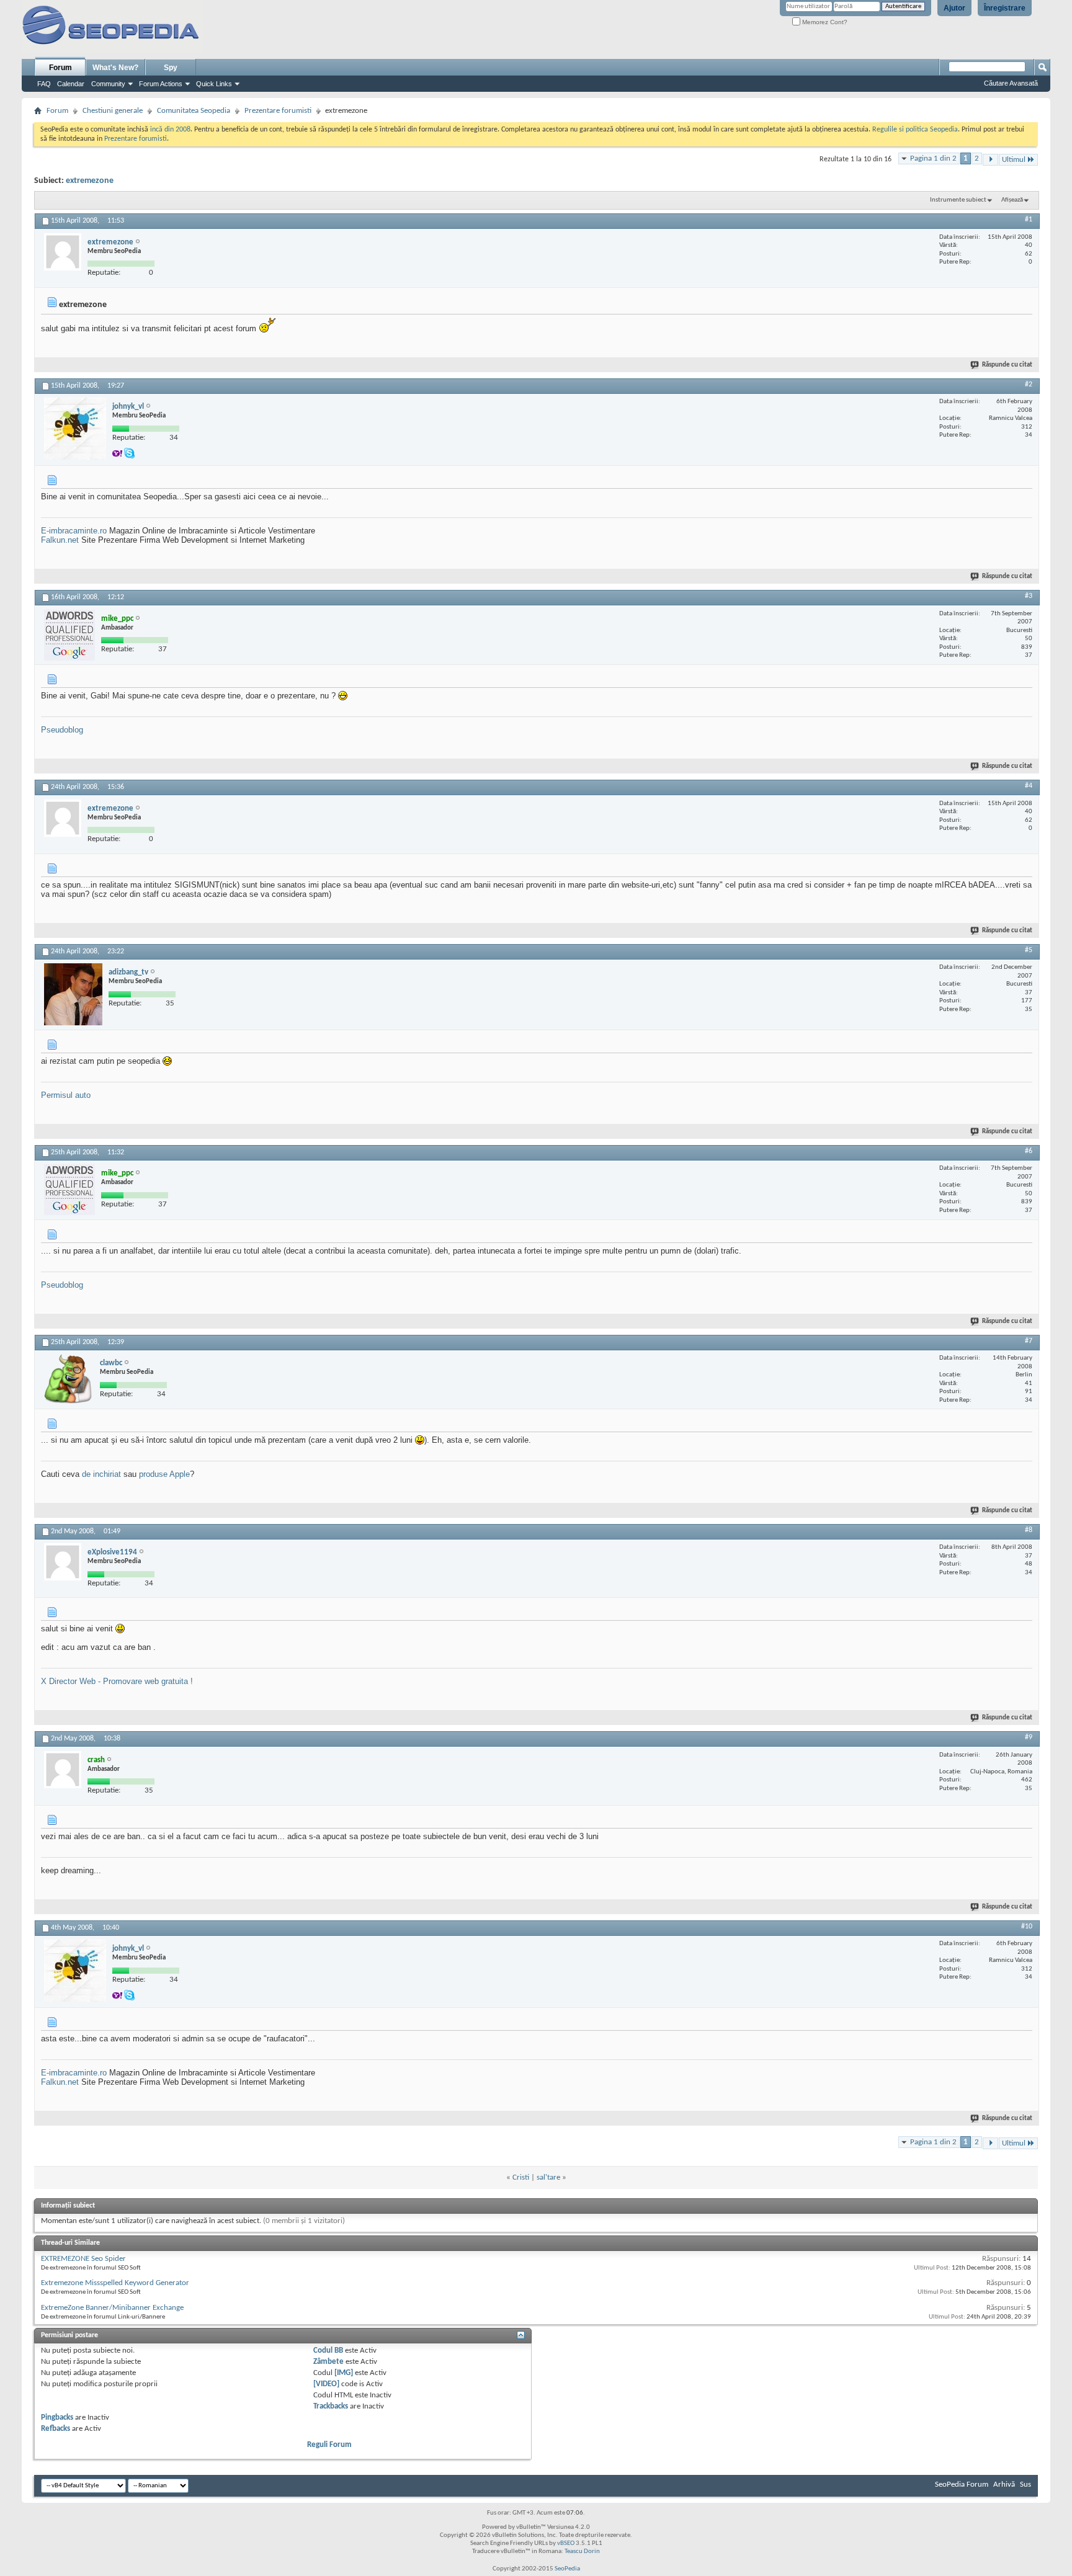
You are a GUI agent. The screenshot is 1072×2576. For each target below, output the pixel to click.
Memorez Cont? (824, 22)
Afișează (1012, 200)
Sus (1025, 2485)
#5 (1029, 950)
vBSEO (566, 2543)
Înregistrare (1005, 8)
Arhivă (1004, 2485)
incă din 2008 (170, 130)
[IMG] (344, 2373)
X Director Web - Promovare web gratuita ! (117, 1681)
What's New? (115, 68)
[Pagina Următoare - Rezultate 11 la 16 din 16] (990, 160)
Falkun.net (60, 540)
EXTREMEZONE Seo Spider (83, 2259)
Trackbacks (331, 2406)
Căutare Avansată (1011, 83)
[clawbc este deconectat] (69, 1379)
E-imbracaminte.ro (74, 531)
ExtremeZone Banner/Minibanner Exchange (112, 2308)
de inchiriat (101, 1474)
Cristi (521, 2177)
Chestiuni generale (113, 111)
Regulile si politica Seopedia (915, 130)
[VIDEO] (326, 2384)
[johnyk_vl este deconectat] (75, 429)
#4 (1029, 786)
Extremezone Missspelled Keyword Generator (115, 2283)
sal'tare (548, 2177)
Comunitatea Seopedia (194, 111)
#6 (1029, 1151)
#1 (1029, 220)
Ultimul (1014, 160)
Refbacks (56, 2429)
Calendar (71, 84)
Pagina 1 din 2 (933, 158)
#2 (1029, 385)
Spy (171, 68)
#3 (1029, 596)
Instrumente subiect (958, 200)
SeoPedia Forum (962, 2485)
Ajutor (954, 8)
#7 (1029, 1341)
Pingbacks (57, 2418)
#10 (1027, 1927)
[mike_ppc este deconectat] (69, 635)
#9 (1029, 1737)
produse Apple (164, 1474)
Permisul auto (66, 1095)
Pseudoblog (62, 730)
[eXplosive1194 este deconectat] (63, 1562)
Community (108, 84)
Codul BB (328, 2351)
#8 (1029, 1530)
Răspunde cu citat (1007, 365)
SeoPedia (567, 2569)
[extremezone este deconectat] (63, 252)
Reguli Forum (329, 2445)
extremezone (90, 181)
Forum (60, 68)
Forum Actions (161, 84)
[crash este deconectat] (63, 1770)
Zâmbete (328, 2362)
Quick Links (214, 84)
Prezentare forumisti (278, 111)
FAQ (44, 84)
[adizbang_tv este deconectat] (73, 994)
